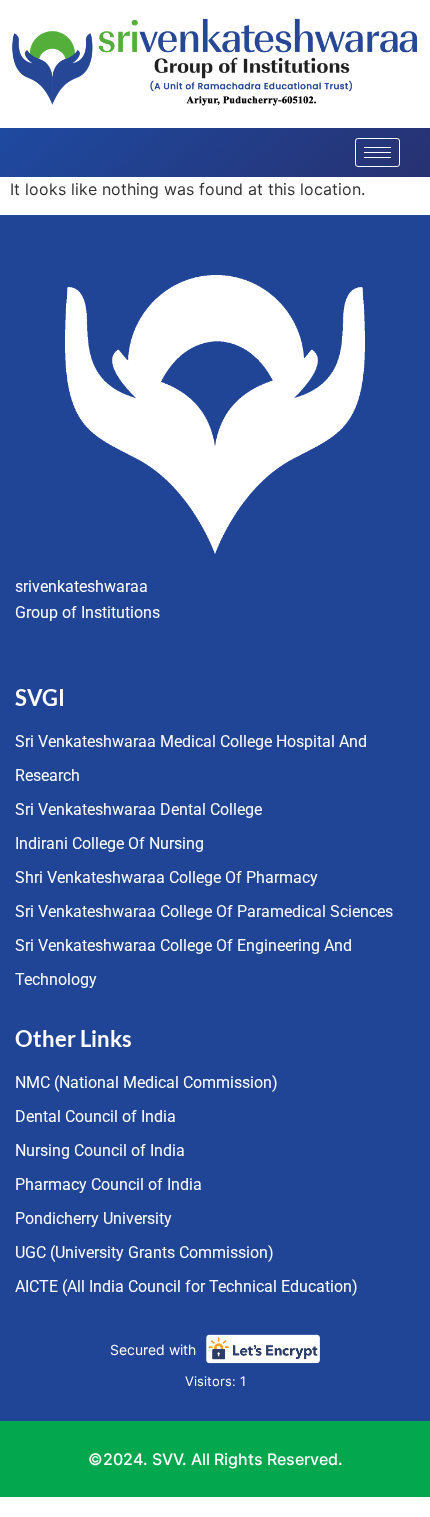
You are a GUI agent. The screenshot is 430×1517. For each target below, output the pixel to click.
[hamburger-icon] (377, 152)
